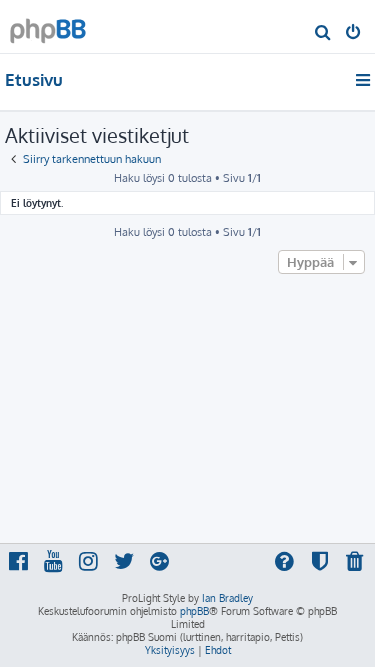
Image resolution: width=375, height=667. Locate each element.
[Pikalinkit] (364, 80)
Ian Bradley (227, 598)
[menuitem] (323, 34)
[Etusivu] (48, 25)
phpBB (194, 611)
